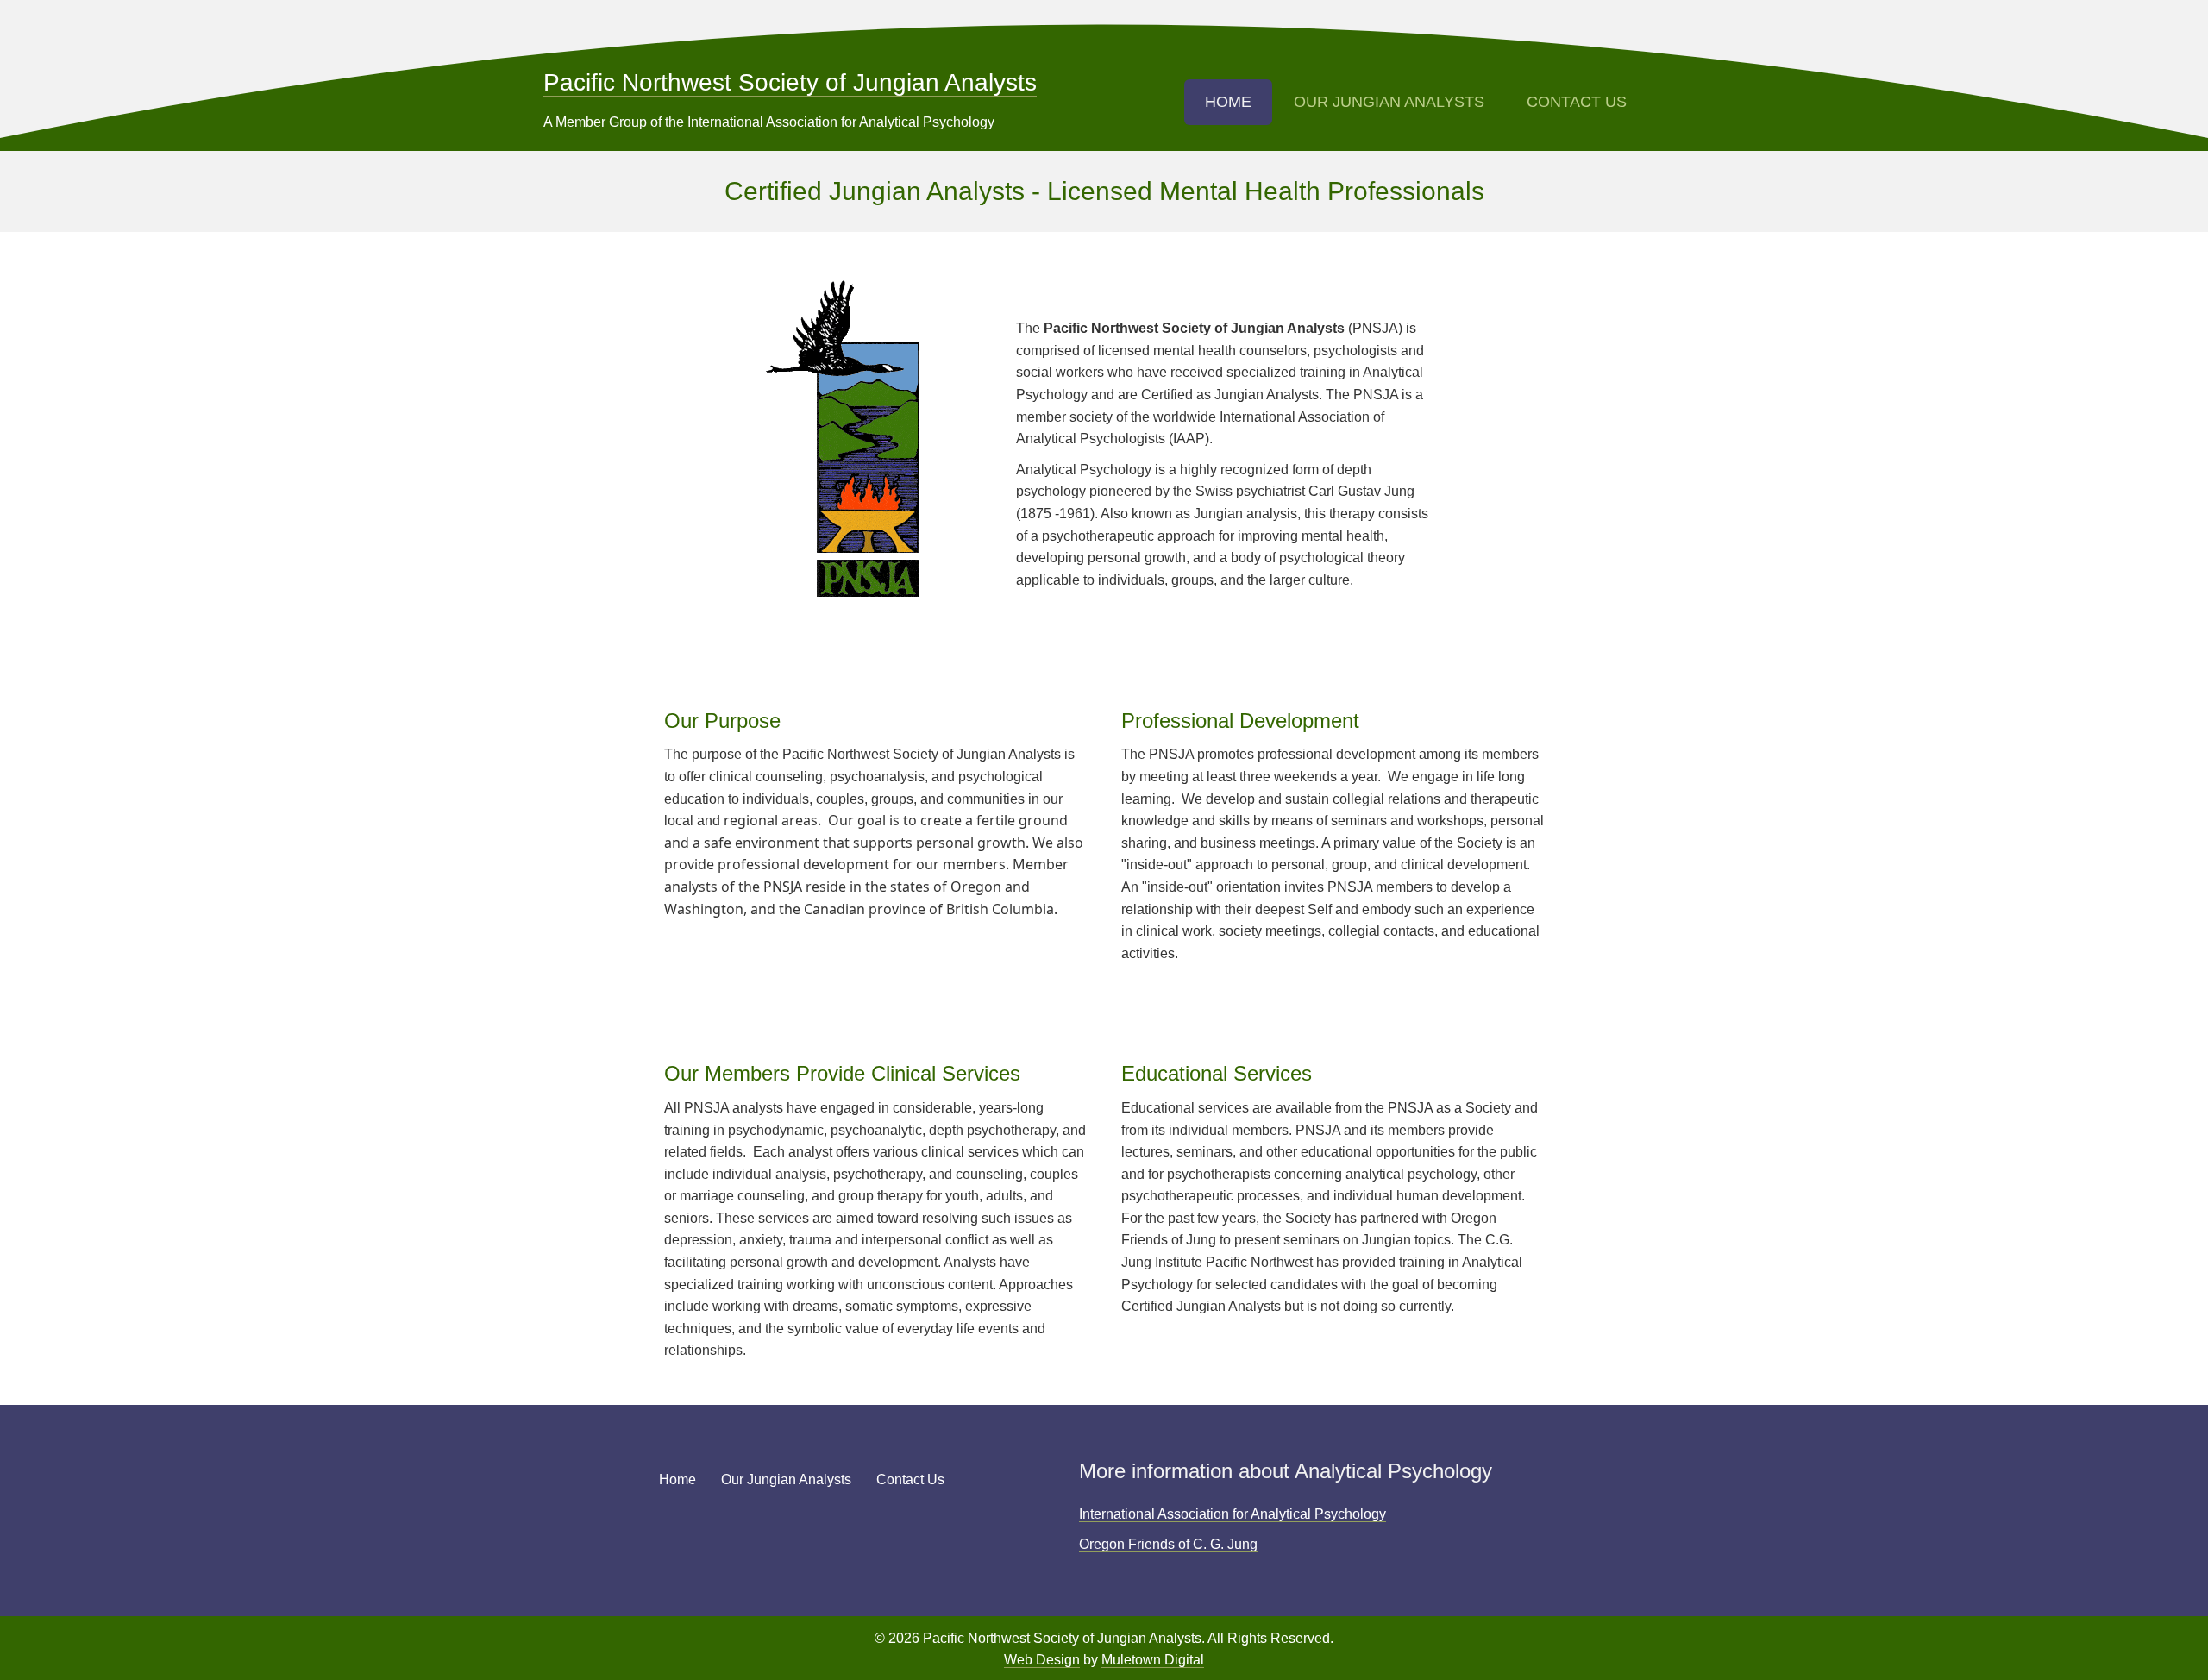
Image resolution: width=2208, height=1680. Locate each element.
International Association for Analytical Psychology (1233, 1514)
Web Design (1042, 1660)
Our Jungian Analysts (1389, 102)
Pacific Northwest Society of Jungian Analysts (790, 82)
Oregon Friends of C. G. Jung (1168, 1544)
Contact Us (1577, 102)
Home (1228, 102)
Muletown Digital (1153, 1660)
